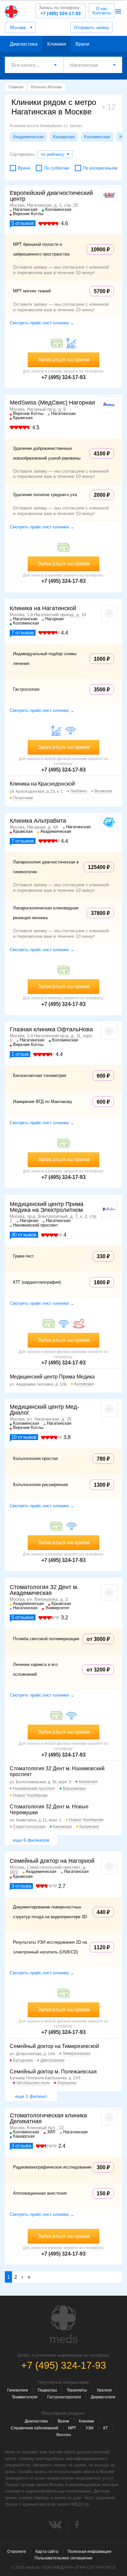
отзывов (23, 223)
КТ (106, 2428)
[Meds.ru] (63, 2324)
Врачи (82, 44)
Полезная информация (90, 2552)
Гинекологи (18, 2390)
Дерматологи (103, 2397)
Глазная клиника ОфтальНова (51, 1029)
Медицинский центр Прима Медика (52, 1377)
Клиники (56, 44)
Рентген (64, 2435)
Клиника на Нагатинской (43, 608)
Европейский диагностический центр (51, 196)
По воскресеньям (100, 168)
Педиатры (47, 2390)
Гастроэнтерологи (64, 2397)
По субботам (56, 168)
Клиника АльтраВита (38, 821)
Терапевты (77, 2390)
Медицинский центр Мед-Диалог (44, 1410)
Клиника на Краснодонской (42, 784)
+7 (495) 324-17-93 (60, 11)
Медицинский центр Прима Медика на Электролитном (47, 1207)
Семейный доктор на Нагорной (52, 1861)
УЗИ (90, 2428)
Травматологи (25, 2397)
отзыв (20, 1054)
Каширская (64, 137)
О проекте (17, 2552)
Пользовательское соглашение (63, 2558)
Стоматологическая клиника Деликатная (48, 2118)
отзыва (21, 1886)
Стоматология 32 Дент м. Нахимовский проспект (57, 1771)
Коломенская (97, 137)
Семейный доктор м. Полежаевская (53, 2072)
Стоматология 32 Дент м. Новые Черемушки (49, 1810)
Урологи (104, 2390)
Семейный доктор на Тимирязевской (54, 2046)
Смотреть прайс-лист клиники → (42, 323)
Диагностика (24, 44)
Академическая (28, 137)
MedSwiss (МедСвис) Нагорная (52, 403)
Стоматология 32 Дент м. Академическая (44, 1590)
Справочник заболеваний (35, 2428)
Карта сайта (47, 2552)
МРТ (72, 2428)
